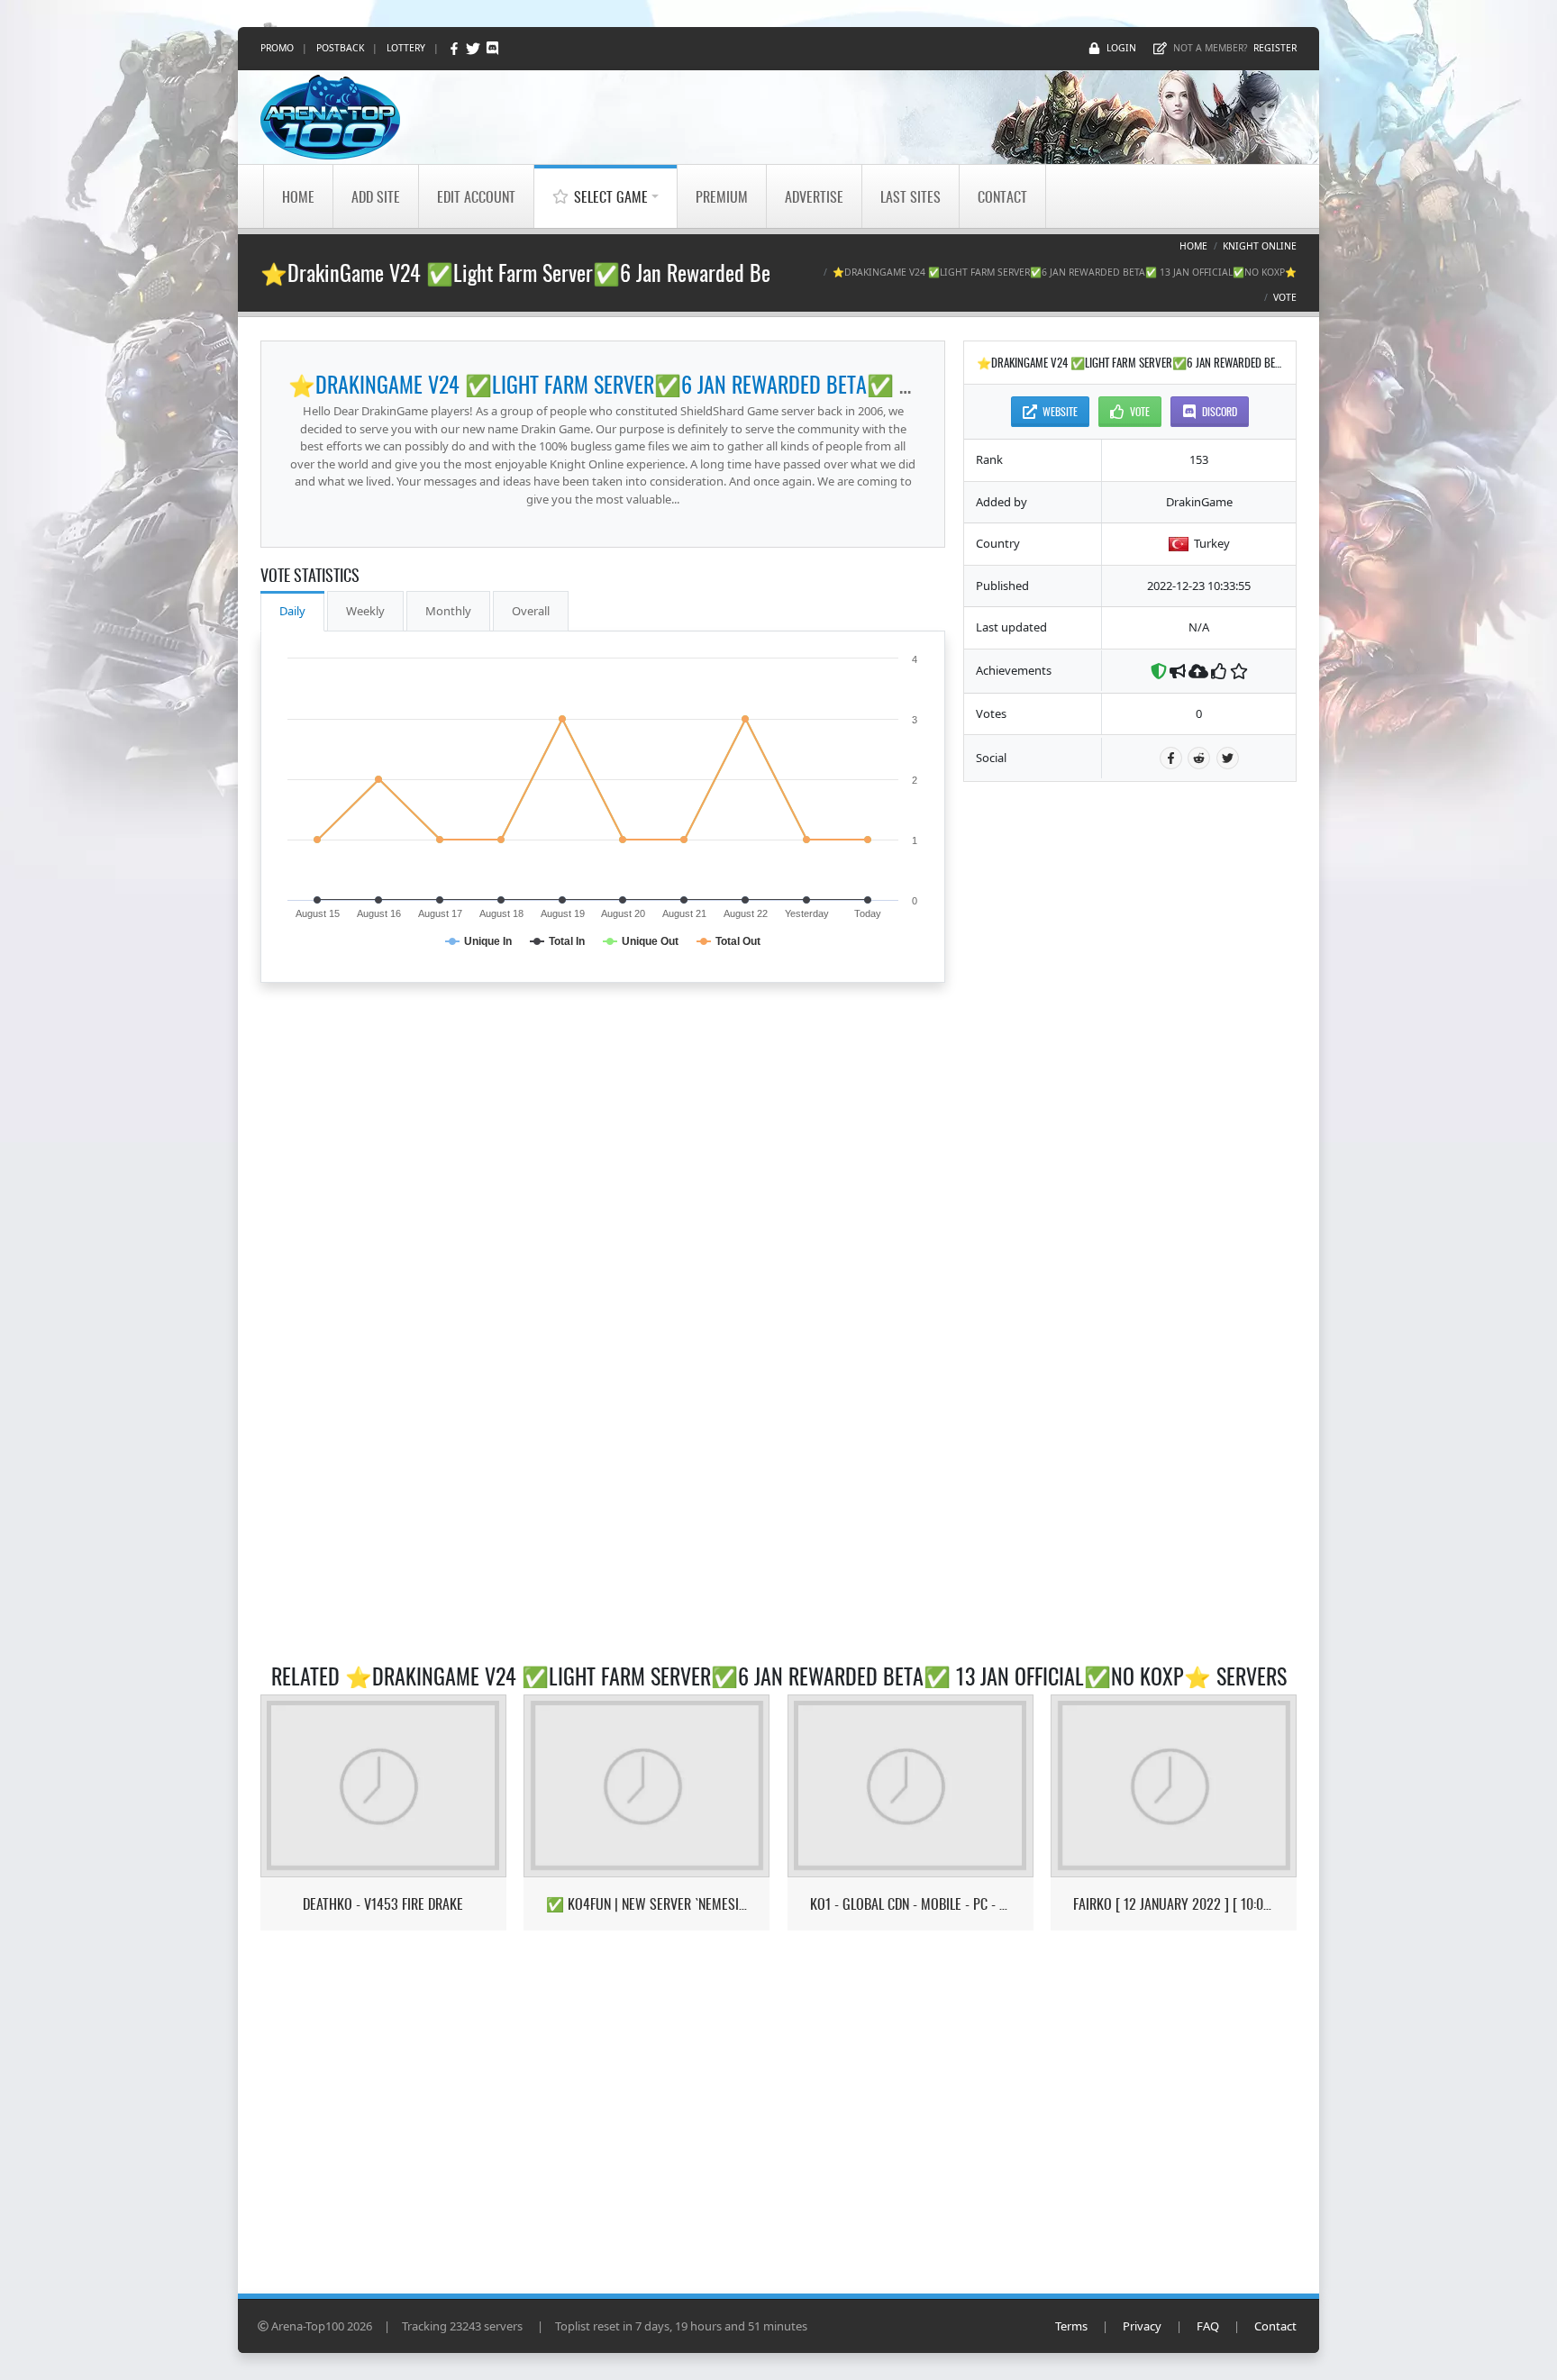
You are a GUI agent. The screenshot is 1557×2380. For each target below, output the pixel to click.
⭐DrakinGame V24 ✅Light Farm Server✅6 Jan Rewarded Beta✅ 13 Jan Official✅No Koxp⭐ (721, 384)
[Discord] (492, 48)
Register (1275, 48)
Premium (722, 196)
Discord (1220, 411)
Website (1060, 411)
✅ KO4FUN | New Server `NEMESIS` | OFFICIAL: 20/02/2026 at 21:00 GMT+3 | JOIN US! (646, 1904)
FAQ (1208, 2326)
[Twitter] (474, 48)
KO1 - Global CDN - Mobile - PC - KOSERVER (911, 1904)
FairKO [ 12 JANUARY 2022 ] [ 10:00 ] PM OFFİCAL (1174, 1904)
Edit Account (476, 196)
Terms (1071, 2326)
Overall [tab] (531, 611)
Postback (340, 48)
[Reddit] (1199, 758)
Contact (1002, 196)
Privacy (1142, 2326)
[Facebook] (455, 48)
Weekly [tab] (365, 611)
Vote (1285, 297)
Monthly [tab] (448, 611)
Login (1121, 48)
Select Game (611, 196)
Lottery (406, 48)
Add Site (376, 196)
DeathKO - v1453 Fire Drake (383, 1904)
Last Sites (911, 196)
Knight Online (1260, 246)
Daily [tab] (292, 611)
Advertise (814, 196)
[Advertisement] (1130, 1070)
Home (298, 196)
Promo (277, 48)
